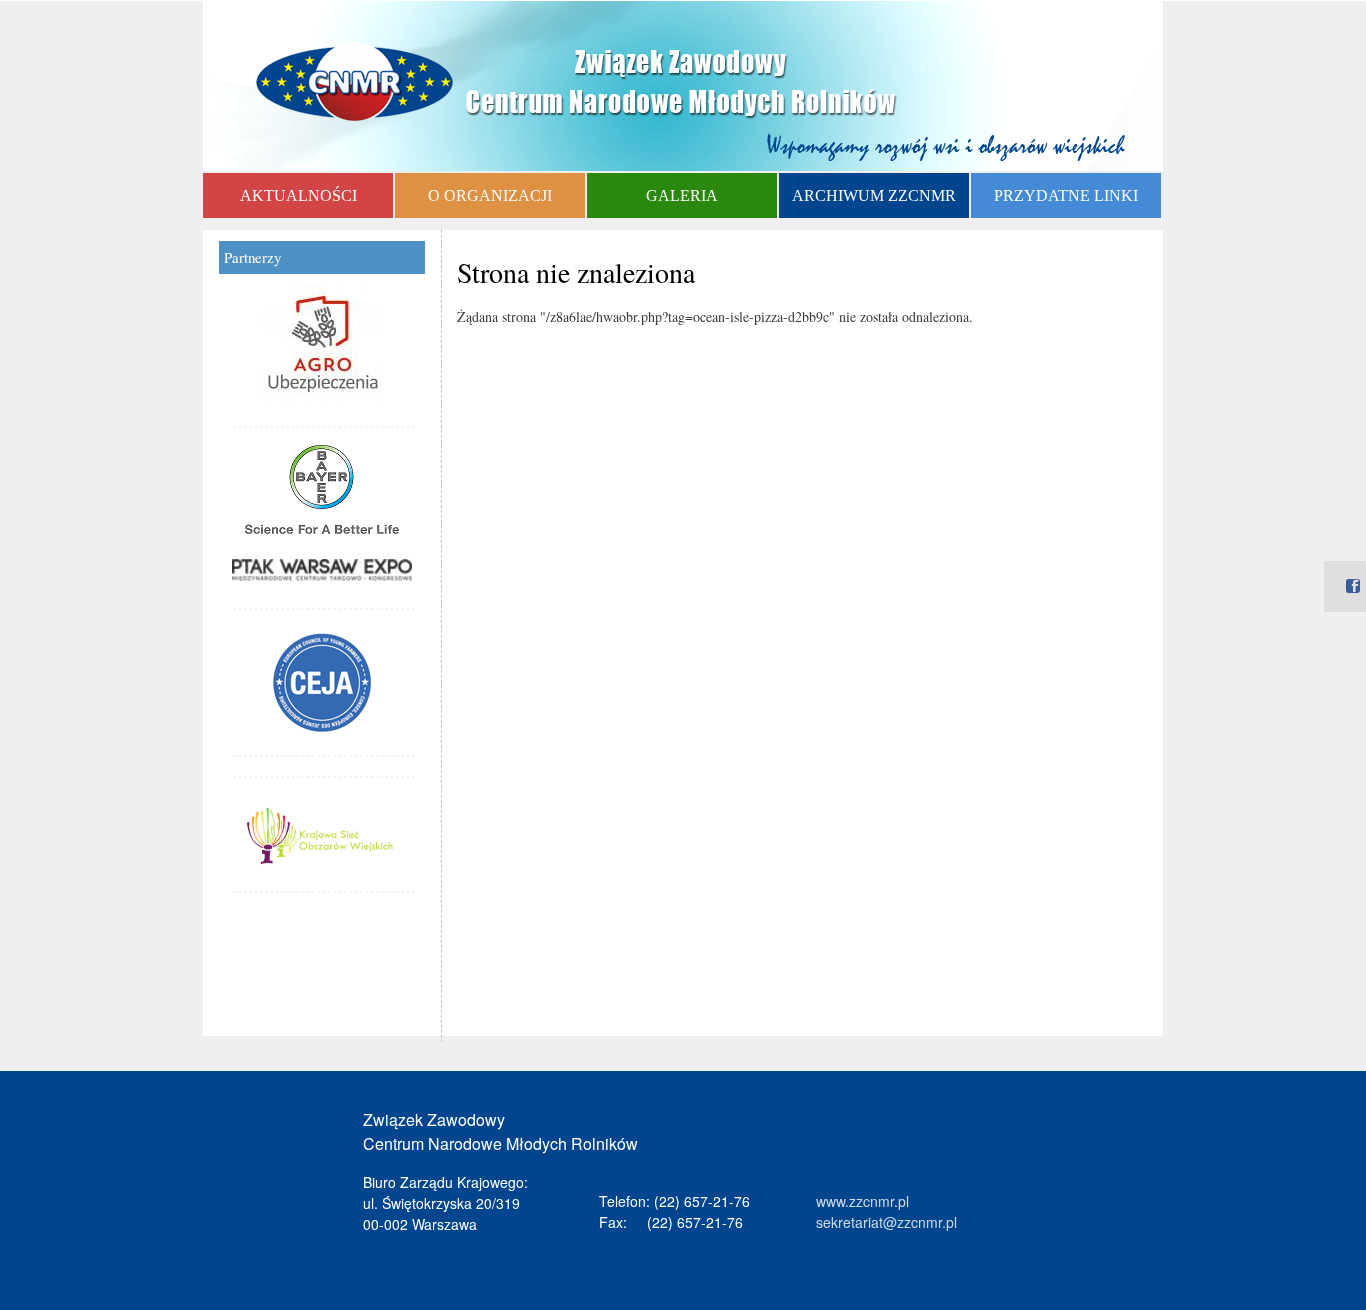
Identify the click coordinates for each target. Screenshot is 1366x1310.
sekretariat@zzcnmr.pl (886, 1222)
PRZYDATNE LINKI (1066, 195)
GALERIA (682, 195)
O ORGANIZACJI (490, 195)
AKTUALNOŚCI (298, 195)
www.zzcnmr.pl (862, 1201)
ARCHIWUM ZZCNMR (874, 195)
